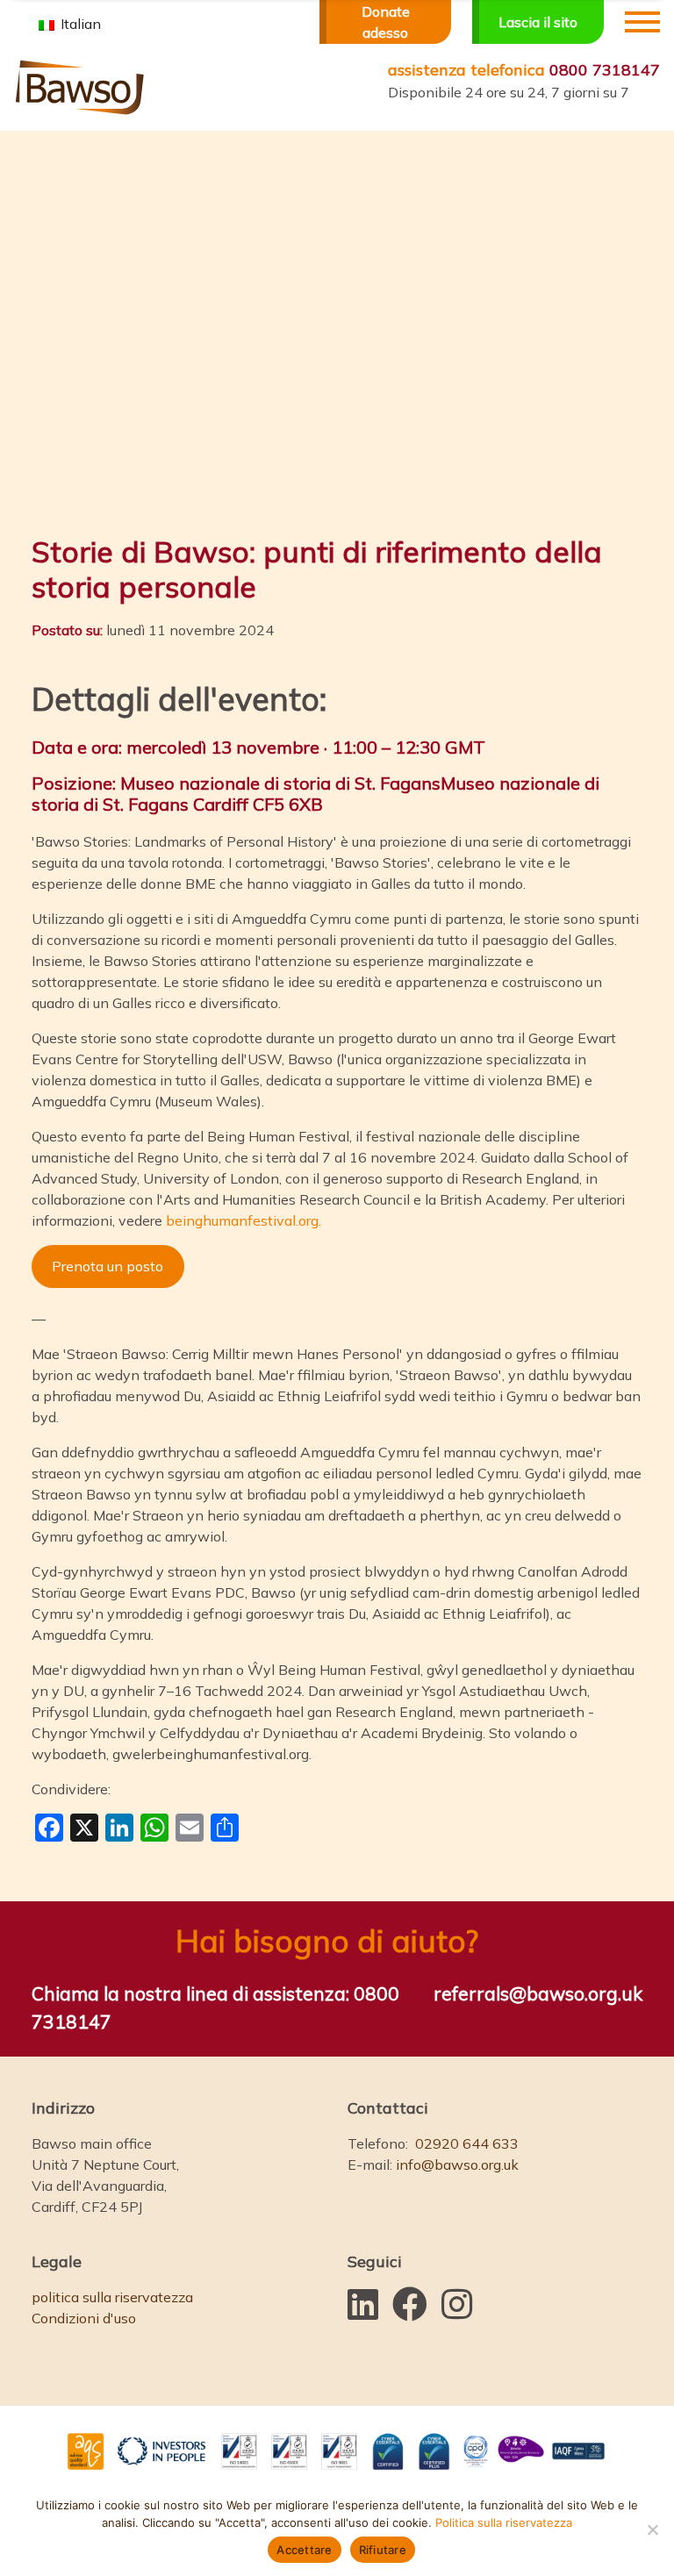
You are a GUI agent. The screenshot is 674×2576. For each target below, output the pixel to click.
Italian (79, 24)
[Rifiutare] (652, 2529)
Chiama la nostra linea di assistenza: (215, 2007)
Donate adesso (386, 22)
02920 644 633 (467, 2143)
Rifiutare (383, 2550)
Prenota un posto (108, 1266)
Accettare (304, 2550)
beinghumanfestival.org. (244, 1220)
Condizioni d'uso (84, 2318)
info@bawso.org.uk (457, 2165)
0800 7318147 (524, 70)
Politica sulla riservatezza (504, 2522)
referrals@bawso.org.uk (538, 1993)
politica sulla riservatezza (112, 2297)
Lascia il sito (538, 22)
